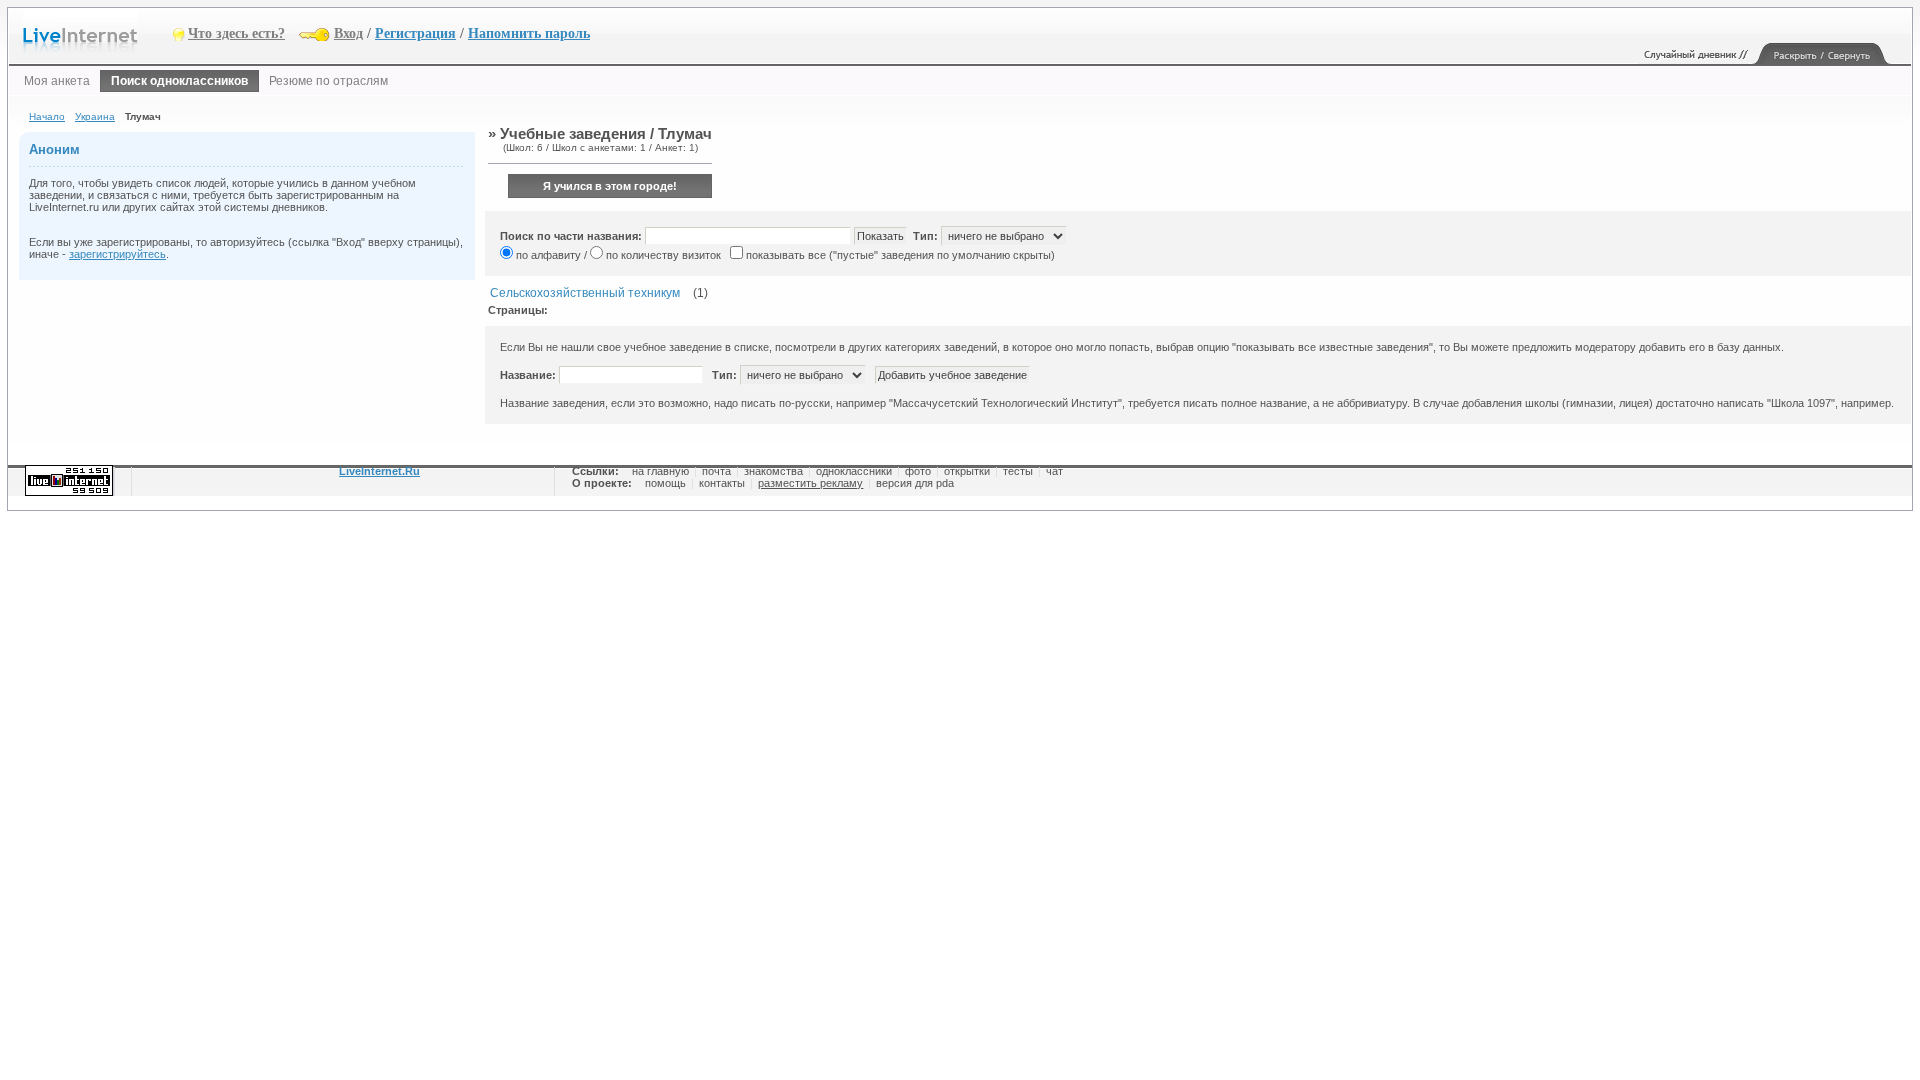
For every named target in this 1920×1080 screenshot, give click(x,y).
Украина (95, 116)
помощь (665, 483)
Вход (348, 33)
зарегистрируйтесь (117, 254)
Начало (47, 116)
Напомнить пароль (529, 33)
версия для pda (915, 483)
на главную (660, 471)
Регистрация (415, 33)
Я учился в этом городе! (610, 186)
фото (918, 471)
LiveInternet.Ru (379, 471)
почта (716, 471)
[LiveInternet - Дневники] (98, 32)
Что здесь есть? (236, 33)
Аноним (54, 149)
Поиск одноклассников (179, 81)
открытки (967, 471)
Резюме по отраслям (328, 81)
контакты (722, 483)
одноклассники (854, 471)
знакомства (773, 471)
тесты (1018, 471)
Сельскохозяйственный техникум (585, 292)
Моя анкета (57, 81)
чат (1054, 471)
